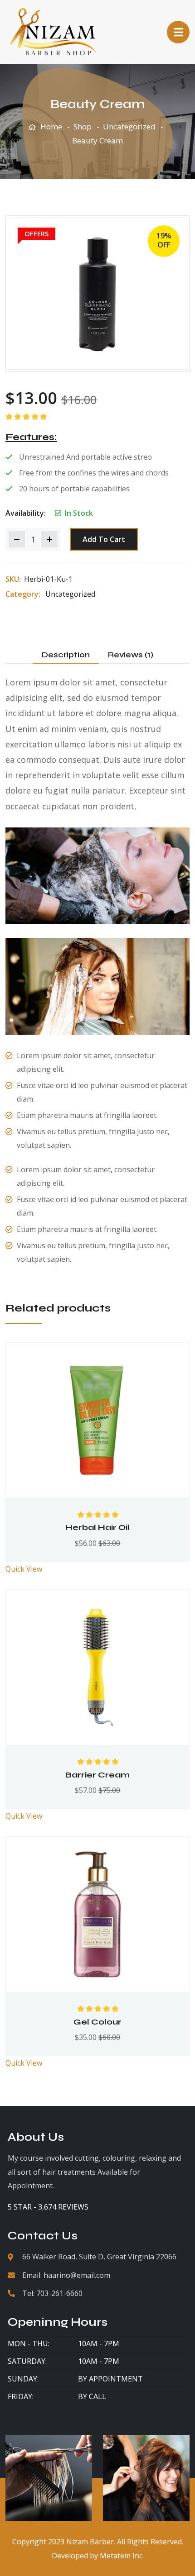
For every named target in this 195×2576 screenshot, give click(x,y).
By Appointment (110, 2379)
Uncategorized (129, 126)
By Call (92, 2396)
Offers (37, 233)
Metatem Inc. (122, 2556)
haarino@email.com (77, 2275)
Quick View (24, 1569)
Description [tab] (66, 655)
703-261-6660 (59, 2293)
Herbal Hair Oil (97, 1527)
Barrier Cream (97, 1775)
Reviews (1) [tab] (131, 655)
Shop (83, 126)
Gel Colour (97, 2022)
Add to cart (104, 539)
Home (51, 126)
